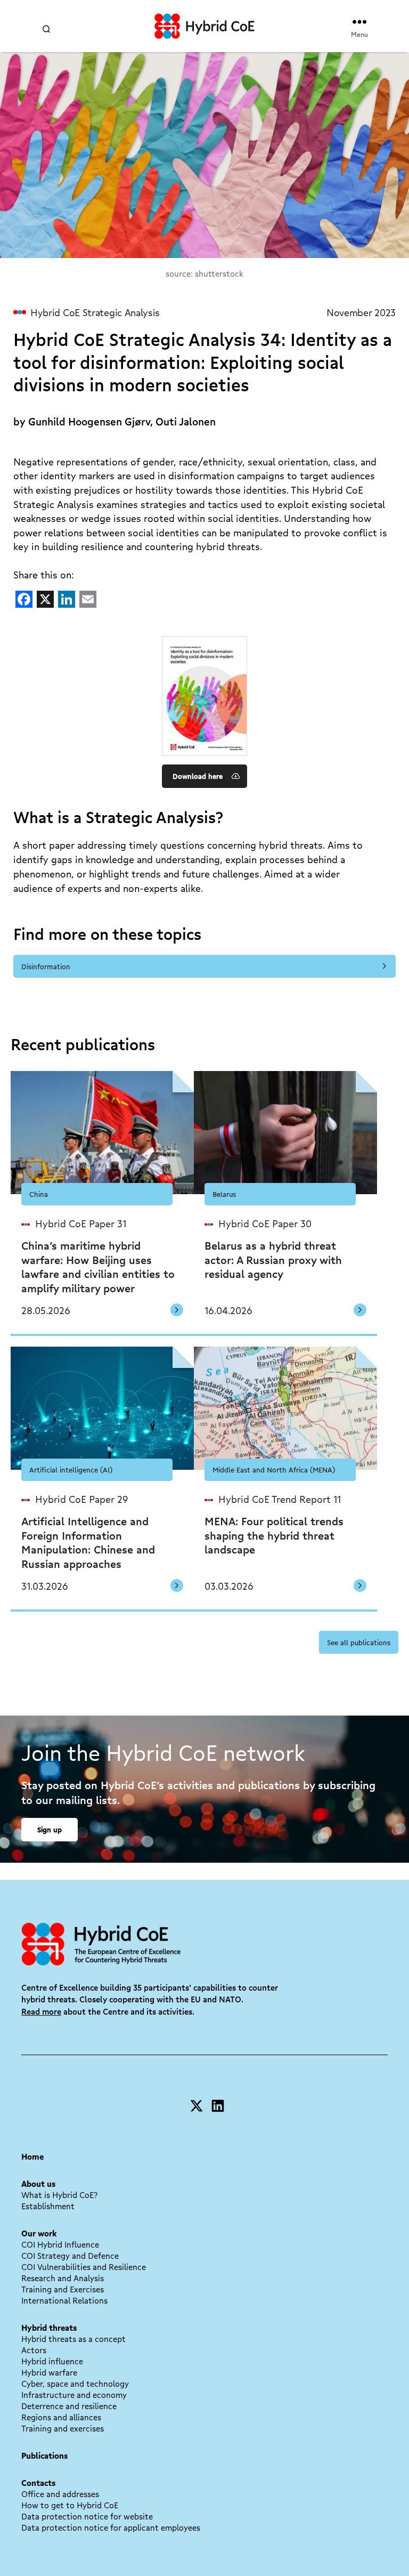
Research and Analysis (63, 2278)
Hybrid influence (52, 2361)
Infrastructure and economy (74, 2395)
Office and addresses (60, 2494)
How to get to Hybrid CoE (70, 2505)
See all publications (359, 1642)
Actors (34, 2350)
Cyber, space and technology (75, 2384)
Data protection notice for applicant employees (111, 2527)
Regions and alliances (61, 2417)
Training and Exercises (63, 2289)
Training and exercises (63, 2428)
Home (32, 2156)
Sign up (50, 1829)
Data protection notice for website (87, 2516)
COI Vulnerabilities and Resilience (84, 2267)
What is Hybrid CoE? (59, 2195)
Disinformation (46, 966)
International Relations (64, 2300)
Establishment (48, 2206)
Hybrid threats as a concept (73, 2339)
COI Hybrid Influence (60, 2244)
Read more (41, 2011)
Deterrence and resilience (69, 2406)
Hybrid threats (49, 2328)
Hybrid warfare (49, 2372)
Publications (44, 2456)
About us (38, 2184)
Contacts (38, 2483)
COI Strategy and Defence (70, 2256)
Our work (39, 2233)
